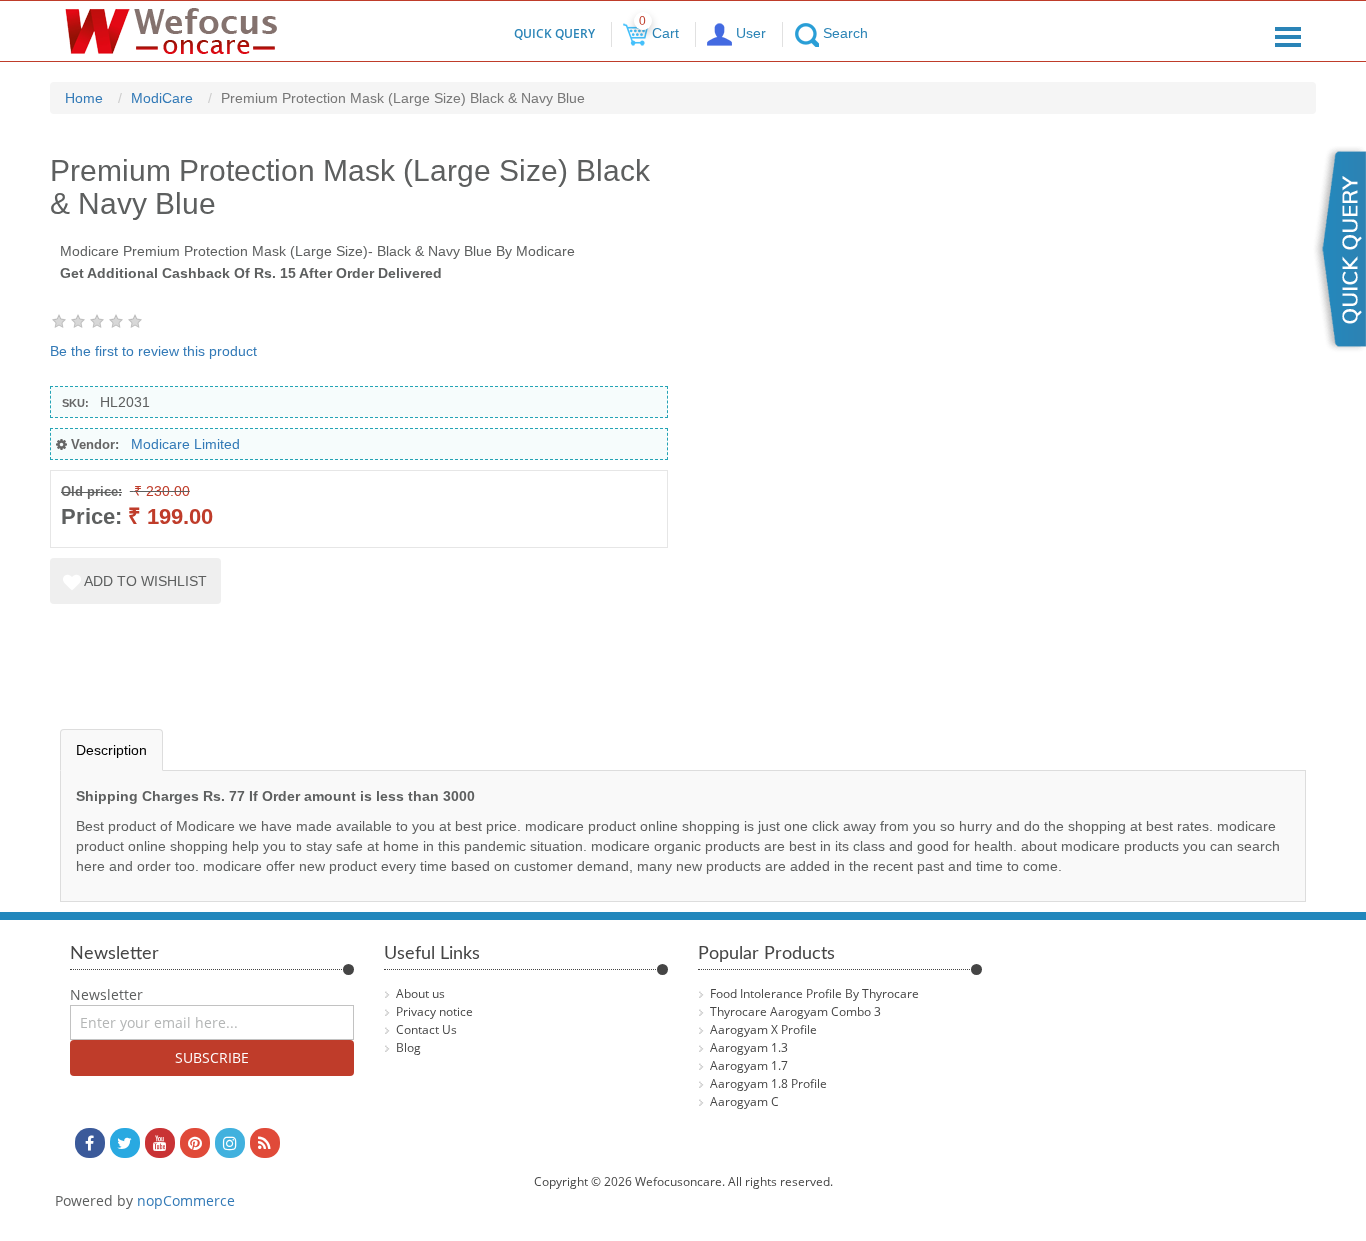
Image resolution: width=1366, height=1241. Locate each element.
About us (420, 993)
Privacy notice (434, 1011)
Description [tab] (111, 750)
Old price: (91, 491)
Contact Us (426, 1029)
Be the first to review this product (153, 351)
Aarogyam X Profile (763, 1029)
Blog (408, 1047)
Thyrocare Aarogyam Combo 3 (795, 1011)
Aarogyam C (744, 1101)
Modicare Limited (185, 444)
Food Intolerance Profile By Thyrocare (814, 993)
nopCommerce (186, 1200)
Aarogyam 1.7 (749, 1065)
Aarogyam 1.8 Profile (768, 1083)
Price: (91, 516)
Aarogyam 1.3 (749, 1047)
